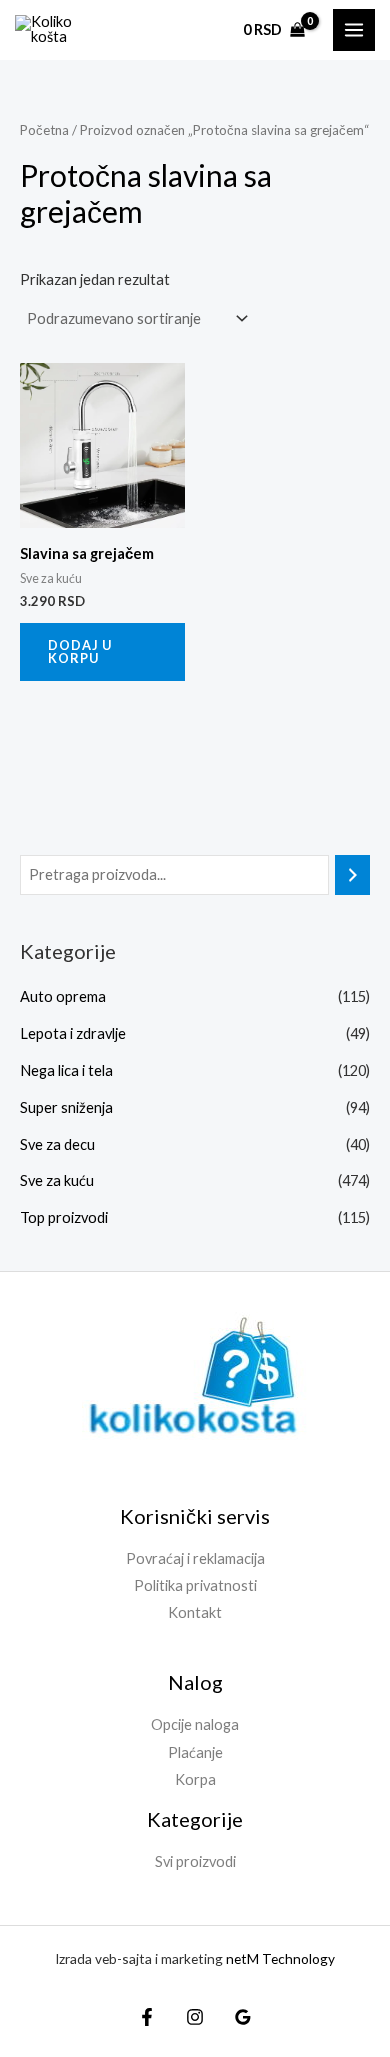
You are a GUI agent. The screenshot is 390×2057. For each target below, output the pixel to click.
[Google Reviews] (243, 2017)
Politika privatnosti (195, 1585)
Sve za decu (57, 1144)
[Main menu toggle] (354, 30)
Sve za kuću (57, 1180)
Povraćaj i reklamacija (195, 1558)
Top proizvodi (64, 1217)
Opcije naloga (195, 1724)
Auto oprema (63, 996)
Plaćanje (195, 1752)
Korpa (195, 1779)
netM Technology (280, 1958)
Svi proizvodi (195, 1861)
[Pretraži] (352, 875)
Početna (44, 130)
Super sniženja (66, 1107)
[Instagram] (195, 2017)
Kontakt (195, 1612)
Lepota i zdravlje (73, 1033)
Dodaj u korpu (80, 651)
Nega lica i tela (66, 1070)
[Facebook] (147, 2017)
